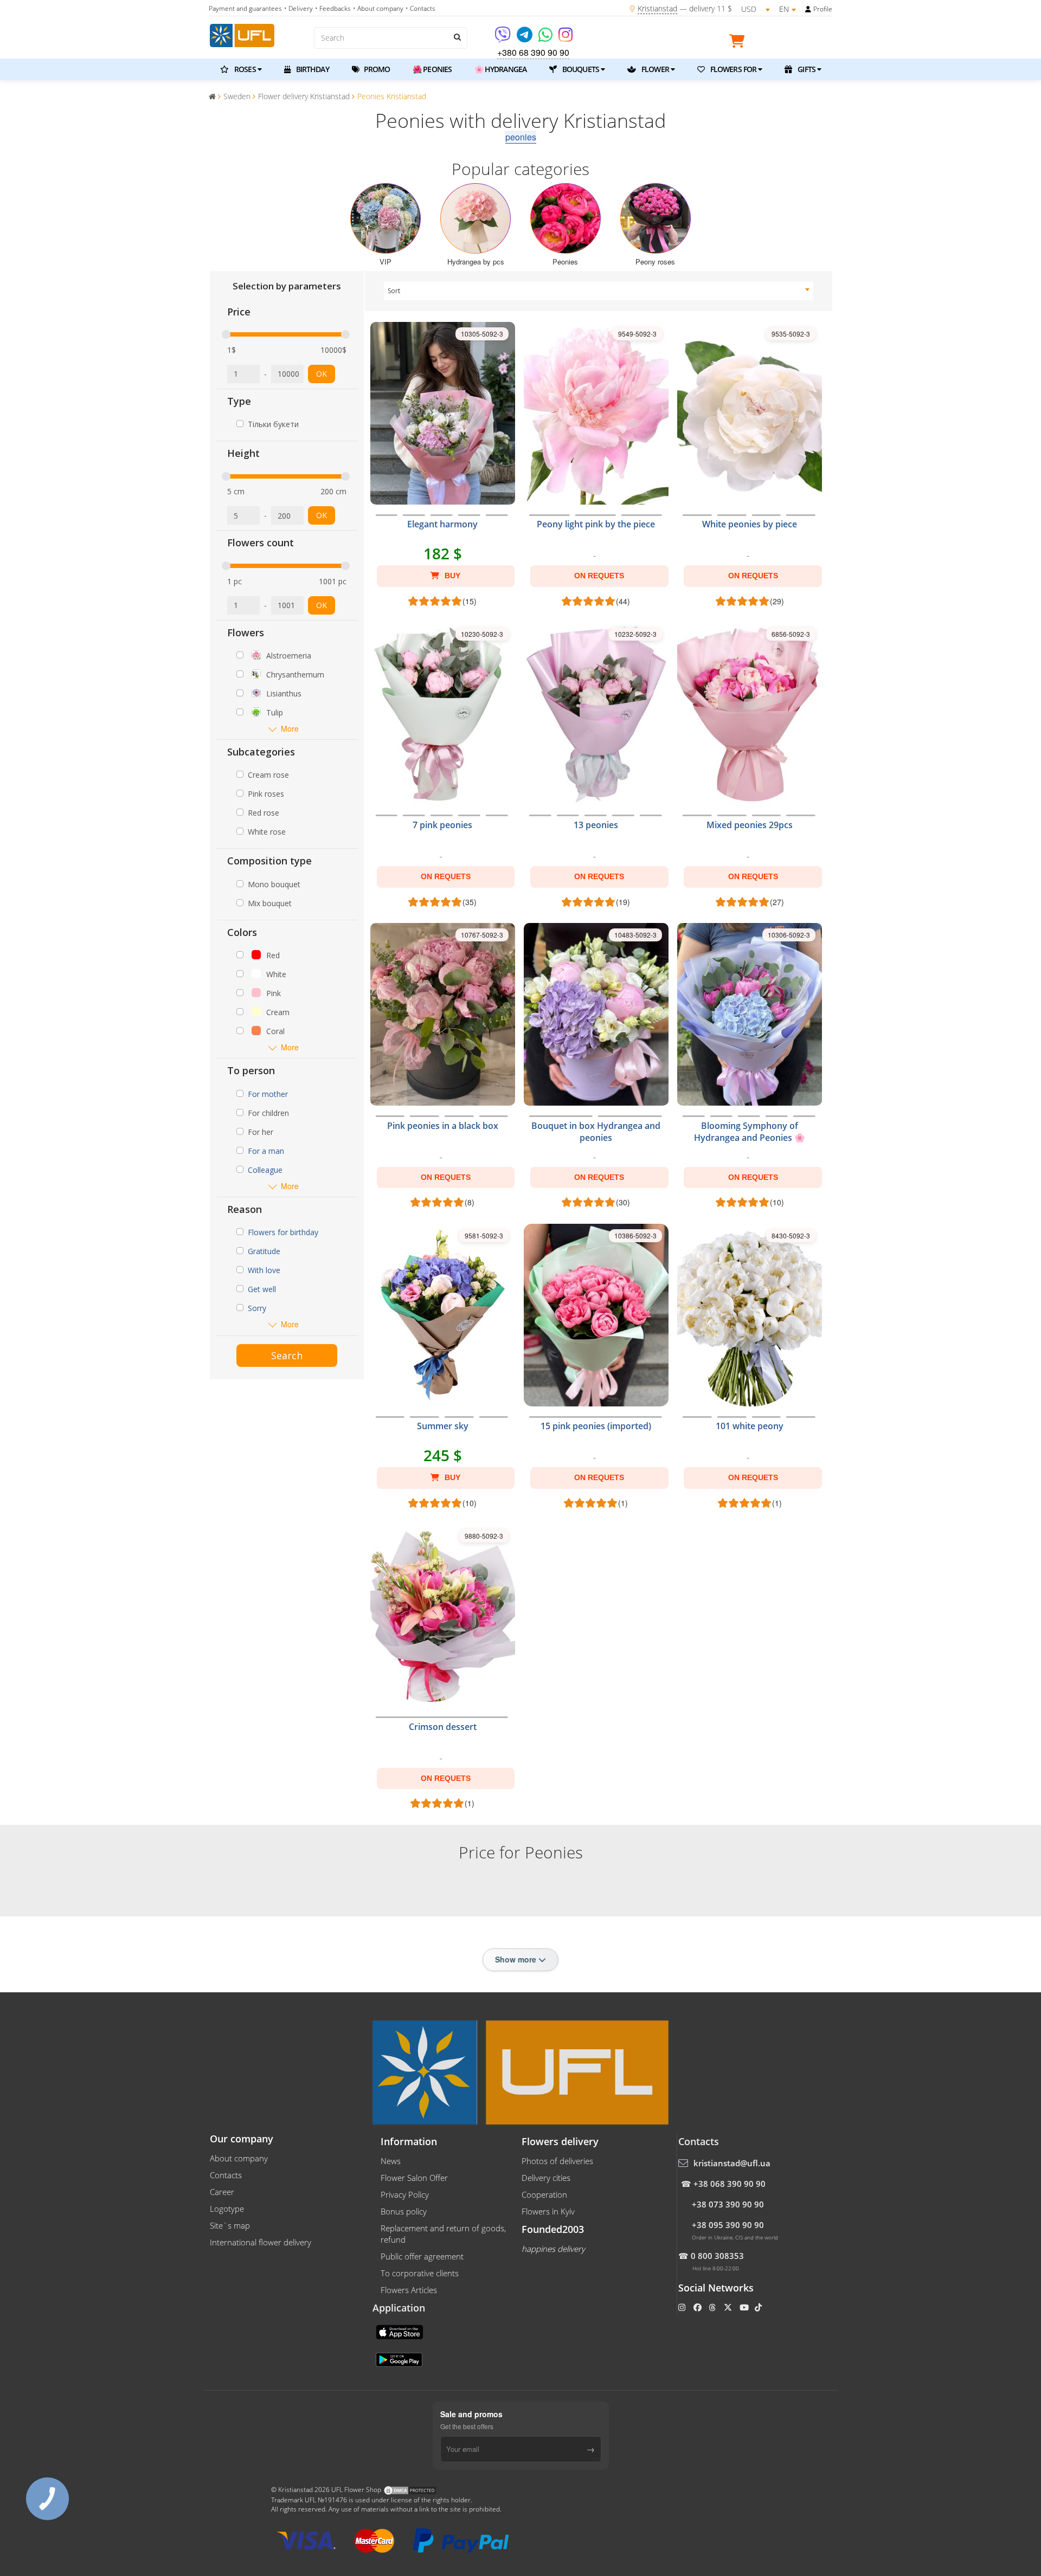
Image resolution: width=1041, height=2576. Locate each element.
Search (287, 1355)
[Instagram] (566, 38)
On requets (599, 576)
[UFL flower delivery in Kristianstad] (242, 34)
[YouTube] (745, 2307)
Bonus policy (404, 2211)
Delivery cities (546, 2178)
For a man (266, 1151)
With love (264, 1270)
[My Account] (808, 9)
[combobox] (599, 291)
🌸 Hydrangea (500, 69)
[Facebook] (699, 2307)
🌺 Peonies (432, 69)
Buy (451, 576)
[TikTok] (759, 2307)
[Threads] (713, 2307)
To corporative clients (420, 2273)
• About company (378, 8)
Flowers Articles (409, 2290)
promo (376, 69)
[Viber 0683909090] (503, 38)
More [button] (290, 729)
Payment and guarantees (245, 8)
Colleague (265, 1170)
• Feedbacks (333, 8)
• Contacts (420, 8)
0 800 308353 (717, 2256)
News (391, 2161)
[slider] (226, 334)
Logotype (227, 2209)
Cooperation (544, 2194)
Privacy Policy (405, 2194)
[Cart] (740, 43)
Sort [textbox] (394, 291)
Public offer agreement (422, 2256)
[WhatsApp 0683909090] (546, 38)
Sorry (257, 1308)
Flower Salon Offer (414, 2178)
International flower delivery (261, 2242)
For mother (268, 1094)
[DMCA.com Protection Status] (410, 2490)
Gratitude (264, 1251)
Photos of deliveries (557, 2161)
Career (222, 2192)
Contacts (226, 2175)
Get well (262, 1289)
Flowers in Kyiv (548, 2211)
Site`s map (230, 2225)
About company (239, 2158)
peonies (521, 137)
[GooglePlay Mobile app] (400, 2359)
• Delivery (298, 8)
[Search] (457, 37)
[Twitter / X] (729, 2307)
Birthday (312, 69)
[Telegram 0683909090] (525, 38)
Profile (823, 9)
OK (322, 374)
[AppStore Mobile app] (401, 2332)
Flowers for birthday (283, 1232)
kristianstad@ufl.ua (732, 2163)
